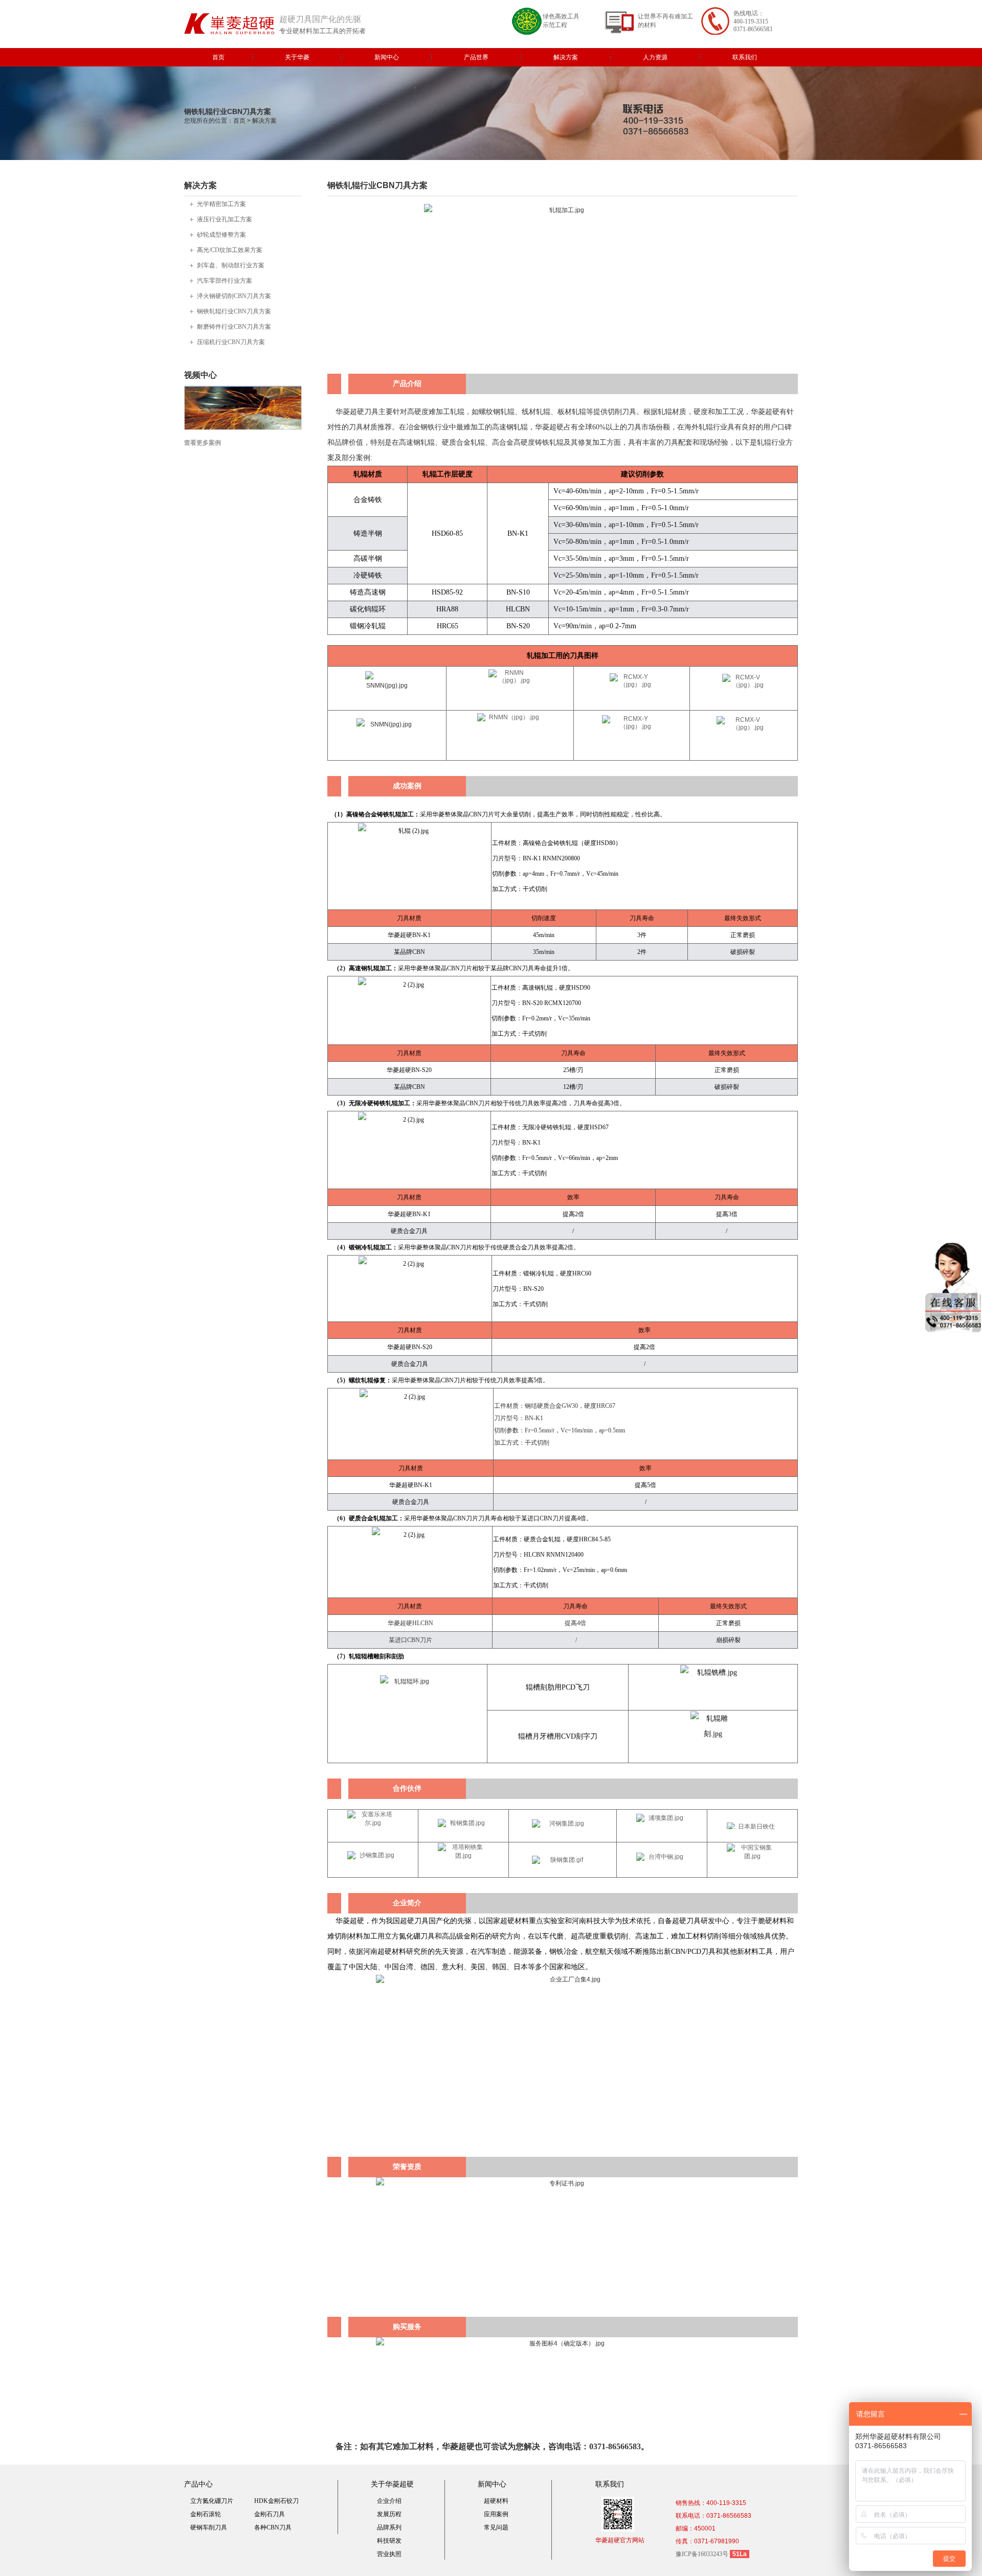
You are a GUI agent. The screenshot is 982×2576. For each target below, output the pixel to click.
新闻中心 (387, 57)
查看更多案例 (203, 443)
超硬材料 (496, 2501)
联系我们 (745, 57)
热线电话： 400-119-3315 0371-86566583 (753, 21)
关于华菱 (297, 57)
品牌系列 (389, 2527)
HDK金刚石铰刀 (276, 2501)
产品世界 (476, 57)
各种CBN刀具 (273, 2527)
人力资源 (655, 57)
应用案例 (496, 2514)
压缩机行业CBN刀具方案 (231, 342)
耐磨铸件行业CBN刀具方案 (234, 327)
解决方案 (566, 57)
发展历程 (389, 2514)
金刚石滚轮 (206, 2514)
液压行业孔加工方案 (225, 219)
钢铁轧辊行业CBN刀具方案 (234, 311)
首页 (218, 57)
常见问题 (496, 2527)
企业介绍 (389, 2501)
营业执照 (389, 2554)
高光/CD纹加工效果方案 (230, 250)
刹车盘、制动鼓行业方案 (231, 265)
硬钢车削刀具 (209, 2527)
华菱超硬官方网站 (620, 2540)
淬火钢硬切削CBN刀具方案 (234, 296)
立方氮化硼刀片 (212, 2501)
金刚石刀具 (270, 2514)
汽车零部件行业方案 (225, 281)
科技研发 (389, 2541)
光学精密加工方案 (221, 204)
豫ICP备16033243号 (702, 2554)
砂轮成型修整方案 (221, 235)
